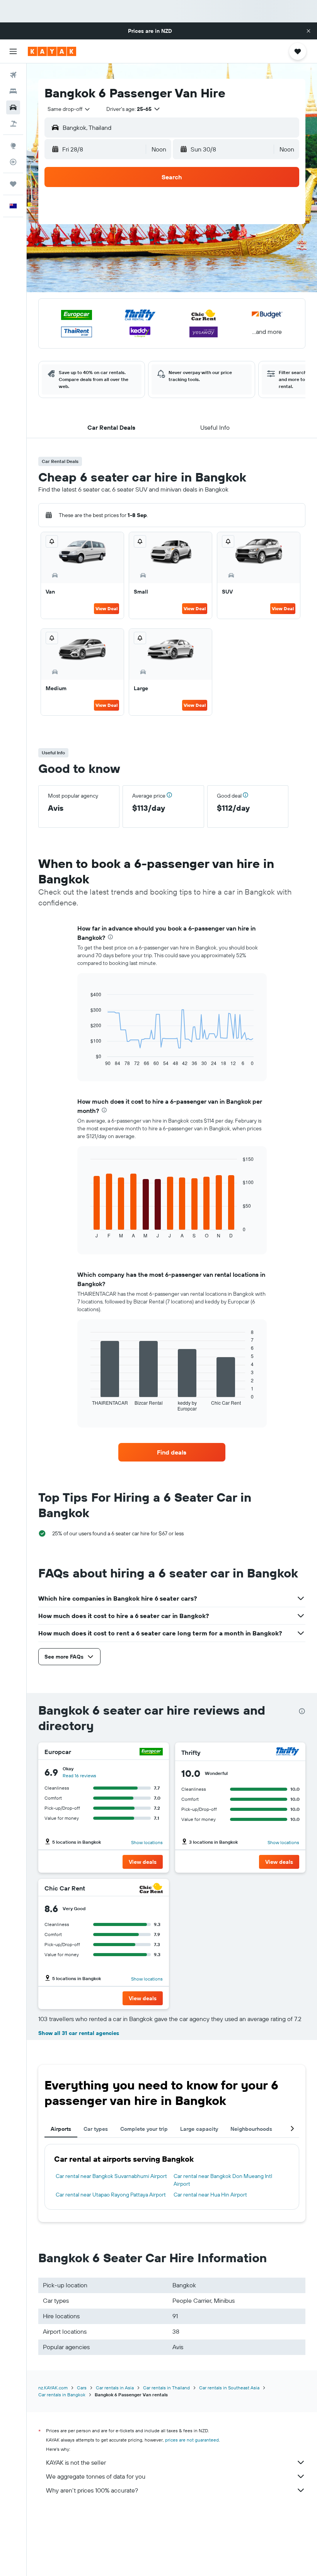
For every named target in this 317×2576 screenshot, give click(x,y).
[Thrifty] (288, 1752)
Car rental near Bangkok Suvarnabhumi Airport (111, 2176)
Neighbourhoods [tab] (251, 2129)
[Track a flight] (13, 162)
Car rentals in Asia (115, 2388)
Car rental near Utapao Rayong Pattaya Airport (111, 2195)
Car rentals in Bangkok (62, 2395)
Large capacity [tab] (199, 2129)
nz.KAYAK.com (53, 2388)
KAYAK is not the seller (76, 2462)
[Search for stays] (13, 91)
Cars (82, 2388)
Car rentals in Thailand (166, 2388)
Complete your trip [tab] (144, 2129)
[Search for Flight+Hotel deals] (13, 124)
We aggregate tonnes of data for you (96, 2476)
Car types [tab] (96, 2129)
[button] (308, 31)
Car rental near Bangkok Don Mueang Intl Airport (223, 2180)
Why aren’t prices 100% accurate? (92, 2490)
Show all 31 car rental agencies (79, 2033)
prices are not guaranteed (192, 2440)
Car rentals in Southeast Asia (229, 2388)
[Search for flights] (13, 75)
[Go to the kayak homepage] (52, 51)
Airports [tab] (61, 2129)
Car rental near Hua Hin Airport (210, 2195)
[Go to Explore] (13, 146)
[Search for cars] (13, 107)
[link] (172, 1452)
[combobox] (69, 109)
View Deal (107, 608)
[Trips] (13, 184)
